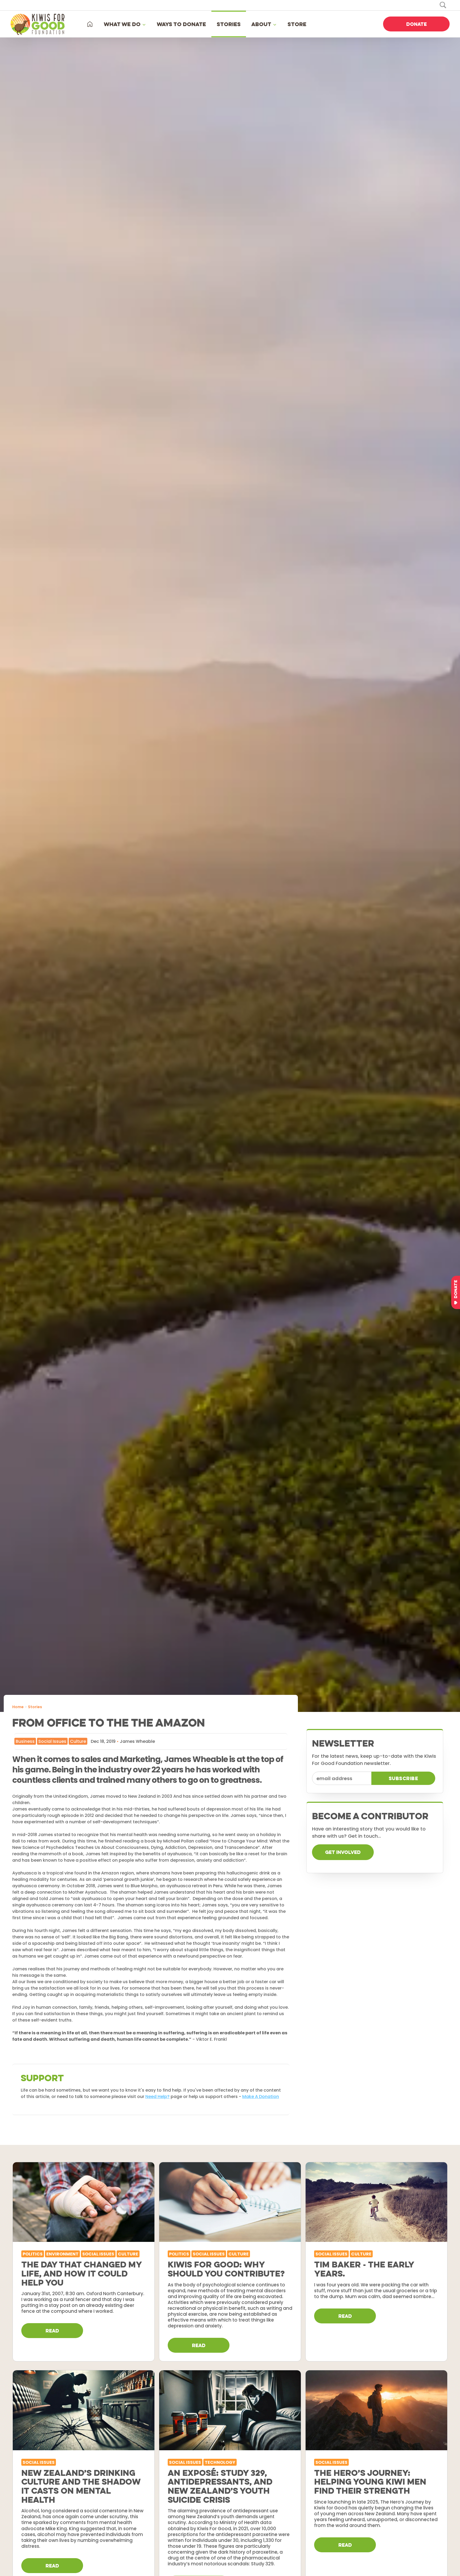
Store (297, 24)
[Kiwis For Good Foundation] (39, 24)
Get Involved (343, 1852)
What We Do (122, 24)
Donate (416, 24)
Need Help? (157, 2097)
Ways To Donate (181, 24)
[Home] (90, 24)
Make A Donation (261, 2097)
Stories (229, 24)
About (261, 24)
